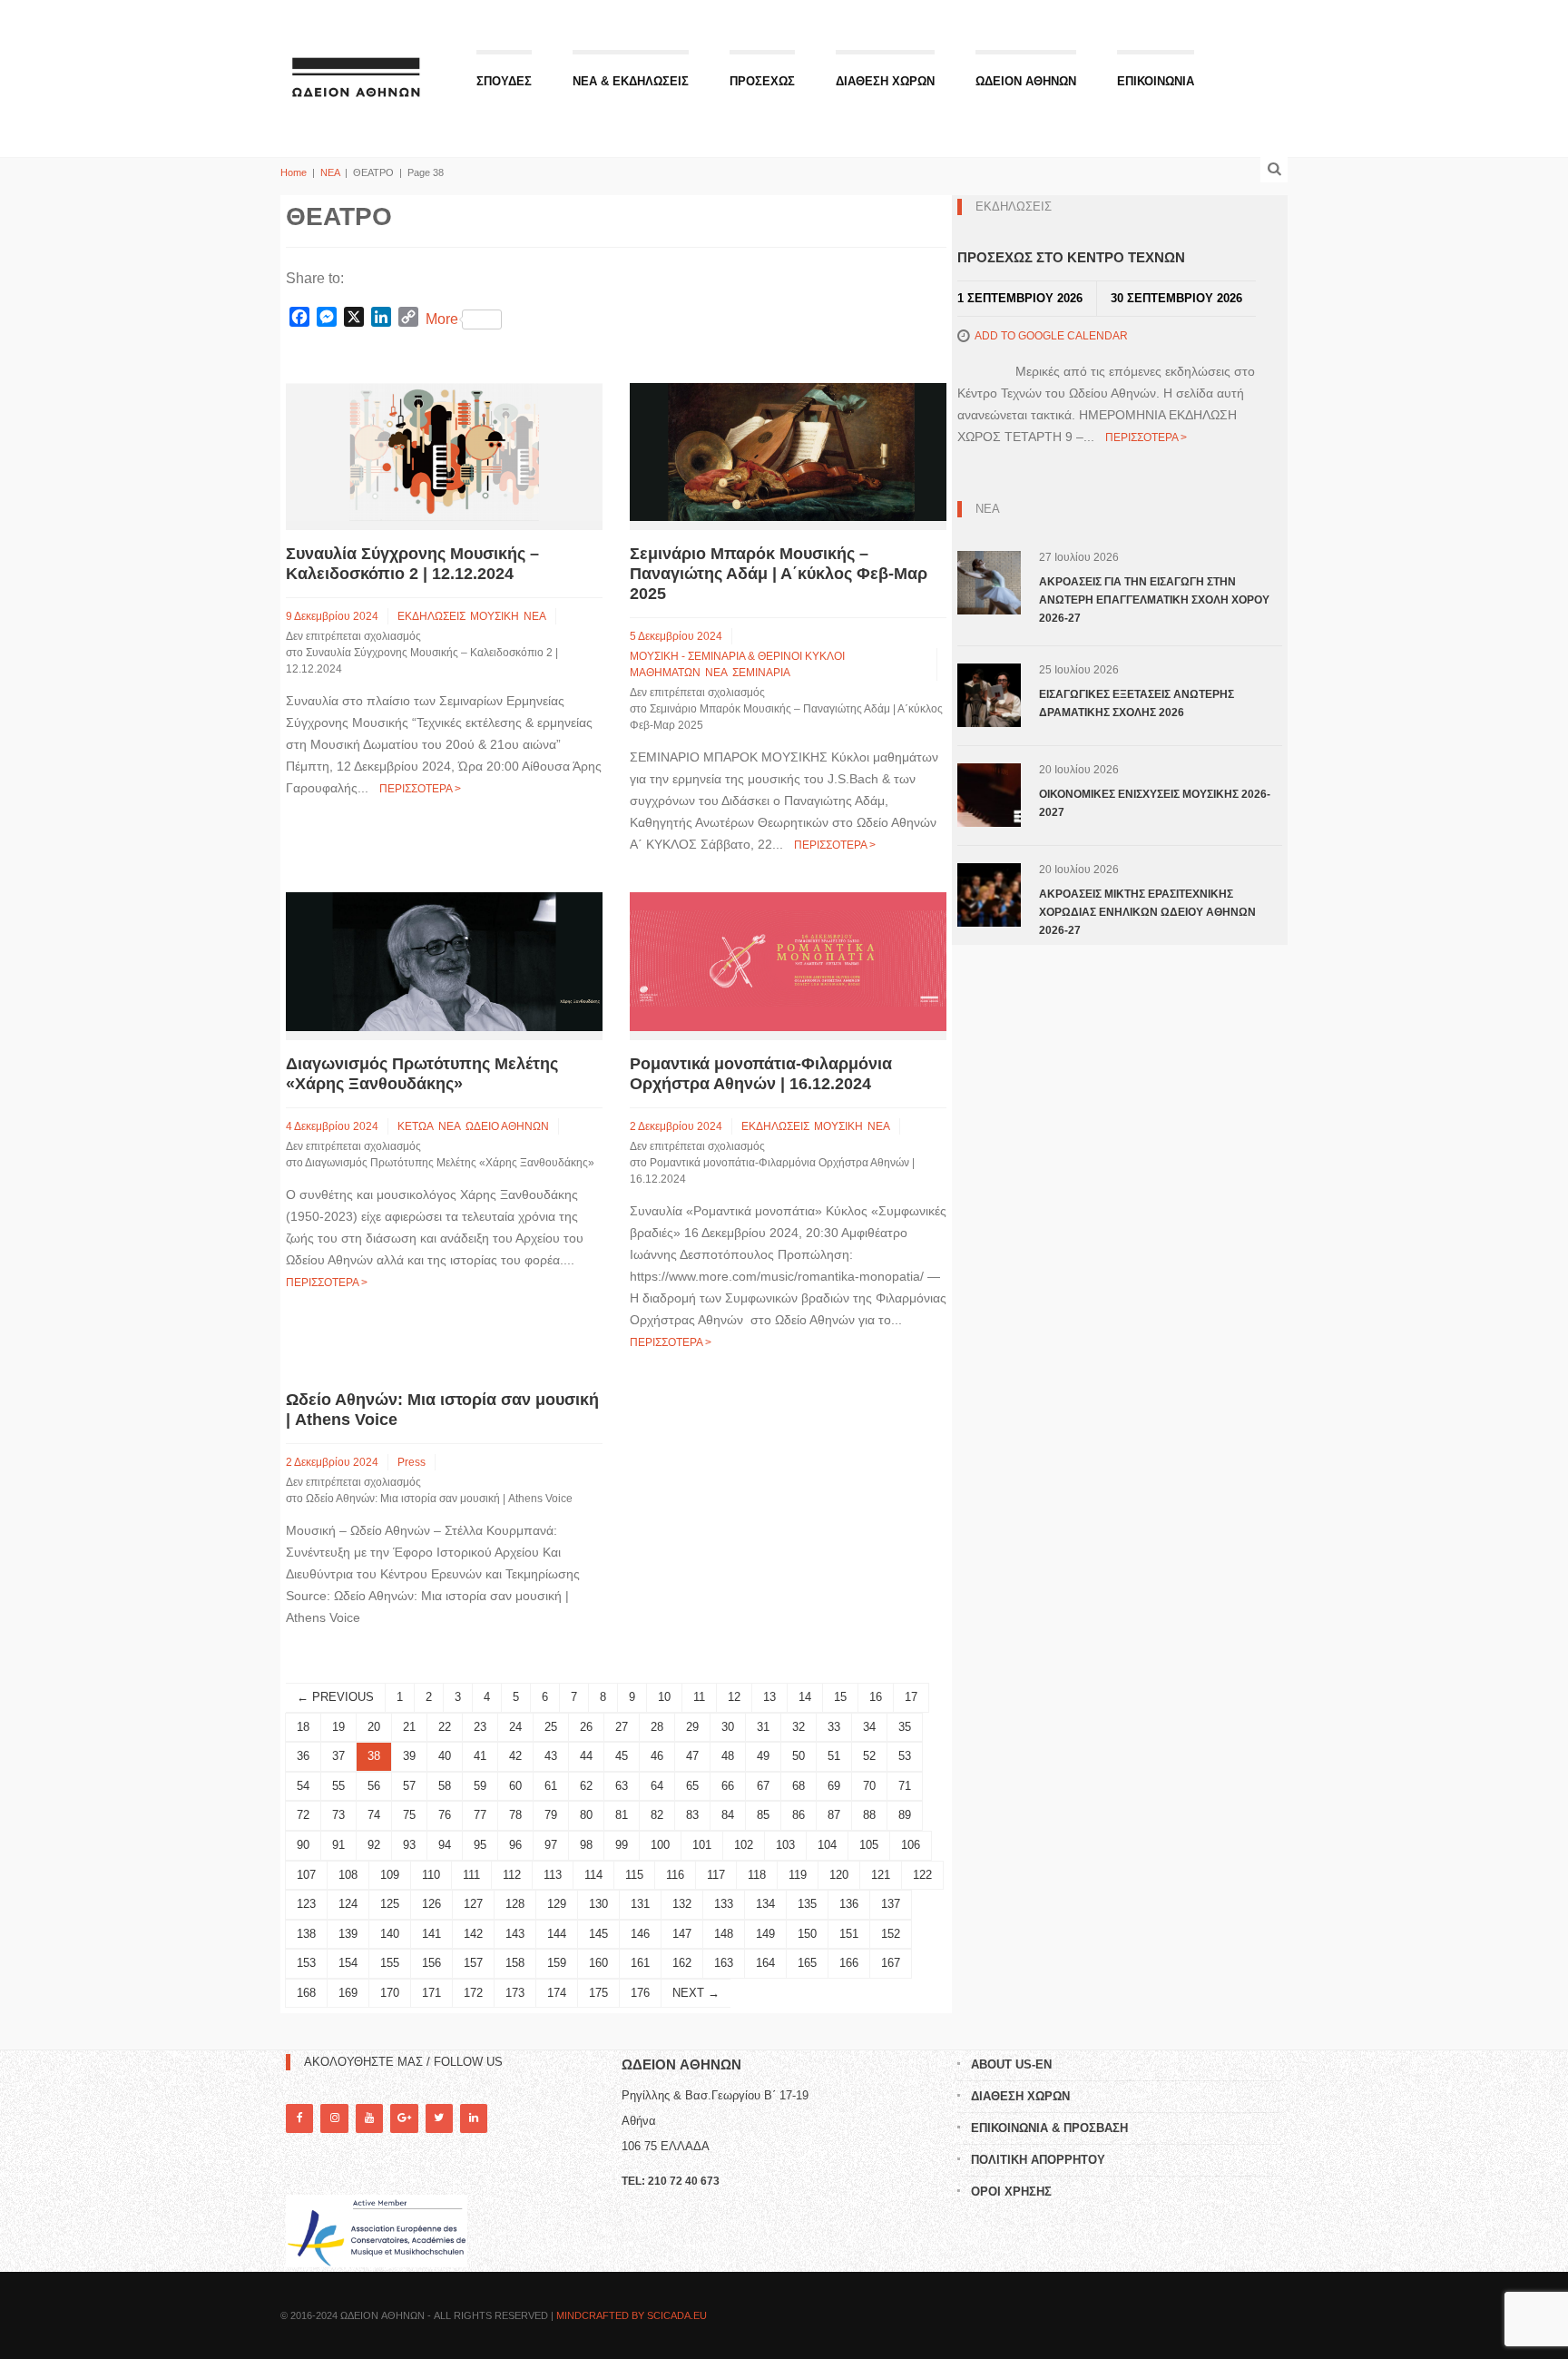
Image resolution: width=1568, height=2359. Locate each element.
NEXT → (696, 1993)
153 (306, 1963)
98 (586, 1845)
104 (827, 1845)
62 (586, 1786)
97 (551, 1845)
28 (657, 1727)
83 (692, 1815)
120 (839, 1875)
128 (515, 1904)
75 (409, 1815)
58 (445, 1786)
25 (551, 1727)
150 (807, 1934)
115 (634, 1875)
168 (306, 1993)
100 (660, 1845)
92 (374, 1845)
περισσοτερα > (420, 789)
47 (692, 1756)
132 (682, 1904)
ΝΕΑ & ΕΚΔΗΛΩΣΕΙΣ (631, 81)
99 (622, 1845)
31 (763, 1727)
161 (640, 1963)
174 (557, 1993)
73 (338, 1815)
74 (374, 1815)
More (442, 319)
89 (905, 1815)
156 (431, 1963)
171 (431, 1993)
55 (338, 1786)
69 (834, 1786)
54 (303, 1786)
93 (409, 1845)
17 (911, 1697)
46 (657, 1756)
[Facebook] (299, 2118)
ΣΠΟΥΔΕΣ (504, 81)
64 (657, 1786)
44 (586, 1756)
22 (445, 1727)
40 (445, 1756)
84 (728, 1815)
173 (515, 1993)
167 (891, 1963)
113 (553, 1875)
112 (512, 1875)
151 (849, 1934)
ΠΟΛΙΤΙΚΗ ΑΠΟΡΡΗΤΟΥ (1038, 2160)
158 (515, 1963)
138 (306, 1934)
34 (869, 1727)
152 (891, 1934)
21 (409, 1727)
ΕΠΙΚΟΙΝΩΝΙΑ (1156, 81)
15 (840, 1697)
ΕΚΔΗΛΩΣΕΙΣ (431, 616)
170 (390, 1993)
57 (409, 1786)
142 (473, 1934)
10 (664, 1697)
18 (303, 1727)
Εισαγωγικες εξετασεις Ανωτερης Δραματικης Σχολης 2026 (1137, 703)
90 (303, 1845)
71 (905, 1786)
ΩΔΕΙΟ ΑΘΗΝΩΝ (507, 1126)
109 (390, 1875)
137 (891, 1904)
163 (724, 1963)
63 (622, 1786)
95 (480, 1845)
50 (799, 1756)
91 (338, 1845)
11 (699, 1697)
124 (348, 1904)
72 (303, 1815)
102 (744, 1845)
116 (675, 1875)
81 (622, 1815)
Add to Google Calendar (1051, 336)
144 (557, 1934)
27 (622, 1727)
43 (551, 1756)
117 (716, 1875)
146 (640, 1934)
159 (557, 1963)
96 (515, 1845)
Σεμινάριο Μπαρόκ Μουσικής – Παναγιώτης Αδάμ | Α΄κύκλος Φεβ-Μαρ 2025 (779, 574)
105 (869, 1845)
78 (515, 1815)
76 (445, 1815)
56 (374, 1786)
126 (431, 1904)
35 (905, 1727)
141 (431, 1934)
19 (338, 1727)
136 (849, 1904)
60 (515, 1786)
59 (480, 1786)
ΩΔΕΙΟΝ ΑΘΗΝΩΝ (1026, 81)
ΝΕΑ (330, 172)
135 (807, 1904)
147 (682, 1934)
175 (598, 1993)
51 (834, 1756)
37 (338, 1756)
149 (765, 1934)
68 (799, 1786)
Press (412, 1462)
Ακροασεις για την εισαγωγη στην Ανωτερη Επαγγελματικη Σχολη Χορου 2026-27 (1154, 600)
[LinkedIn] (474, 2118)
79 (551, 1815)
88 (869, 1815)
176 (640, 1993)
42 (515, 1756)
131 (640, 1904)
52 (869, 1756)
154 (348, 1963)
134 (765, 1904)
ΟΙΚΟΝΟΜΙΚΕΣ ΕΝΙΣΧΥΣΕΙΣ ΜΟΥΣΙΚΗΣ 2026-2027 (1155, 803)
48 (728, 1756)
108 (348, 1875)
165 (807, 1963)
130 (598, 1904)
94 (445, 1845)
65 (692, 1786)
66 (728, 1786)
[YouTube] (369, 2118)
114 (593, 1875)
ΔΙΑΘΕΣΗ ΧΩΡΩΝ (885, 81)
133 (724, 1904)
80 (586, 1815)
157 (473, 1963)
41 (480, 1756)
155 (390, 1963)
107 (306, 1875)
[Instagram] (334, 2118)
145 (598, 1934)
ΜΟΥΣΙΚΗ (495, 616)
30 (728, 1727)
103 (785, 1845)
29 (692, 1727)
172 (473, 1993)
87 (834, 1815)
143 (515, 1934)
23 (480, 1727)
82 (657, 1815)
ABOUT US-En (1011, 2064)
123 (306, 1904)
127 (473, 1904)
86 (799, 1815)
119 (798, 1875)
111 (471, 1875)
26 (586, 1727)
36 (303, 1756)
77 (480, 1815)
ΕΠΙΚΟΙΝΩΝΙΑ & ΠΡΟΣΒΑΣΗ (1049, 2128)
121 (881, 1875)
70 (869, 1786)
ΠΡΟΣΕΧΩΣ (762, 81)
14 (805, 1697)
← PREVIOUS (335, 1697)
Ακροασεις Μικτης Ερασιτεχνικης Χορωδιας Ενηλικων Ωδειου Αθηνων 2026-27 (1147, 912)
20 (374, 1727)
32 (799, 1727)
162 (682, 1963)
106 (911, 1845)
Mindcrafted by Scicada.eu (632, 2315)
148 (724, 1934)
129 (557, 1904)
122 (922, 1875)
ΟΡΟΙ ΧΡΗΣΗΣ (1011, 2192)
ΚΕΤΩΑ (416, 1126)
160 (598, 1963)
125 (390, 1904)
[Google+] (404, 2118)
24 (515, 1727)
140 (390, 1934)
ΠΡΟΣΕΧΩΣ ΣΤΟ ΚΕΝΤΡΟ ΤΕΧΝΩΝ (1071, 257)
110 (431, 1875)
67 (763, 1786)
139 (348, 1934)
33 (834, 1727)
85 (763, 1815)
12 (734, 1697)
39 (409, 1756)
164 (765, 1963)
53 (905, 1756)
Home (294, 172)
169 (348, 1993)
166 (849, 1963)
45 (622, 1756)
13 (769, 1697)
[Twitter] (439, 2118)
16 (876, 1697)
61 (551, 1786)
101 (702, 1845)
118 (757, 1875)
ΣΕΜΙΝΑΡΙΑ (761, 673)
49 (763, 1756)
